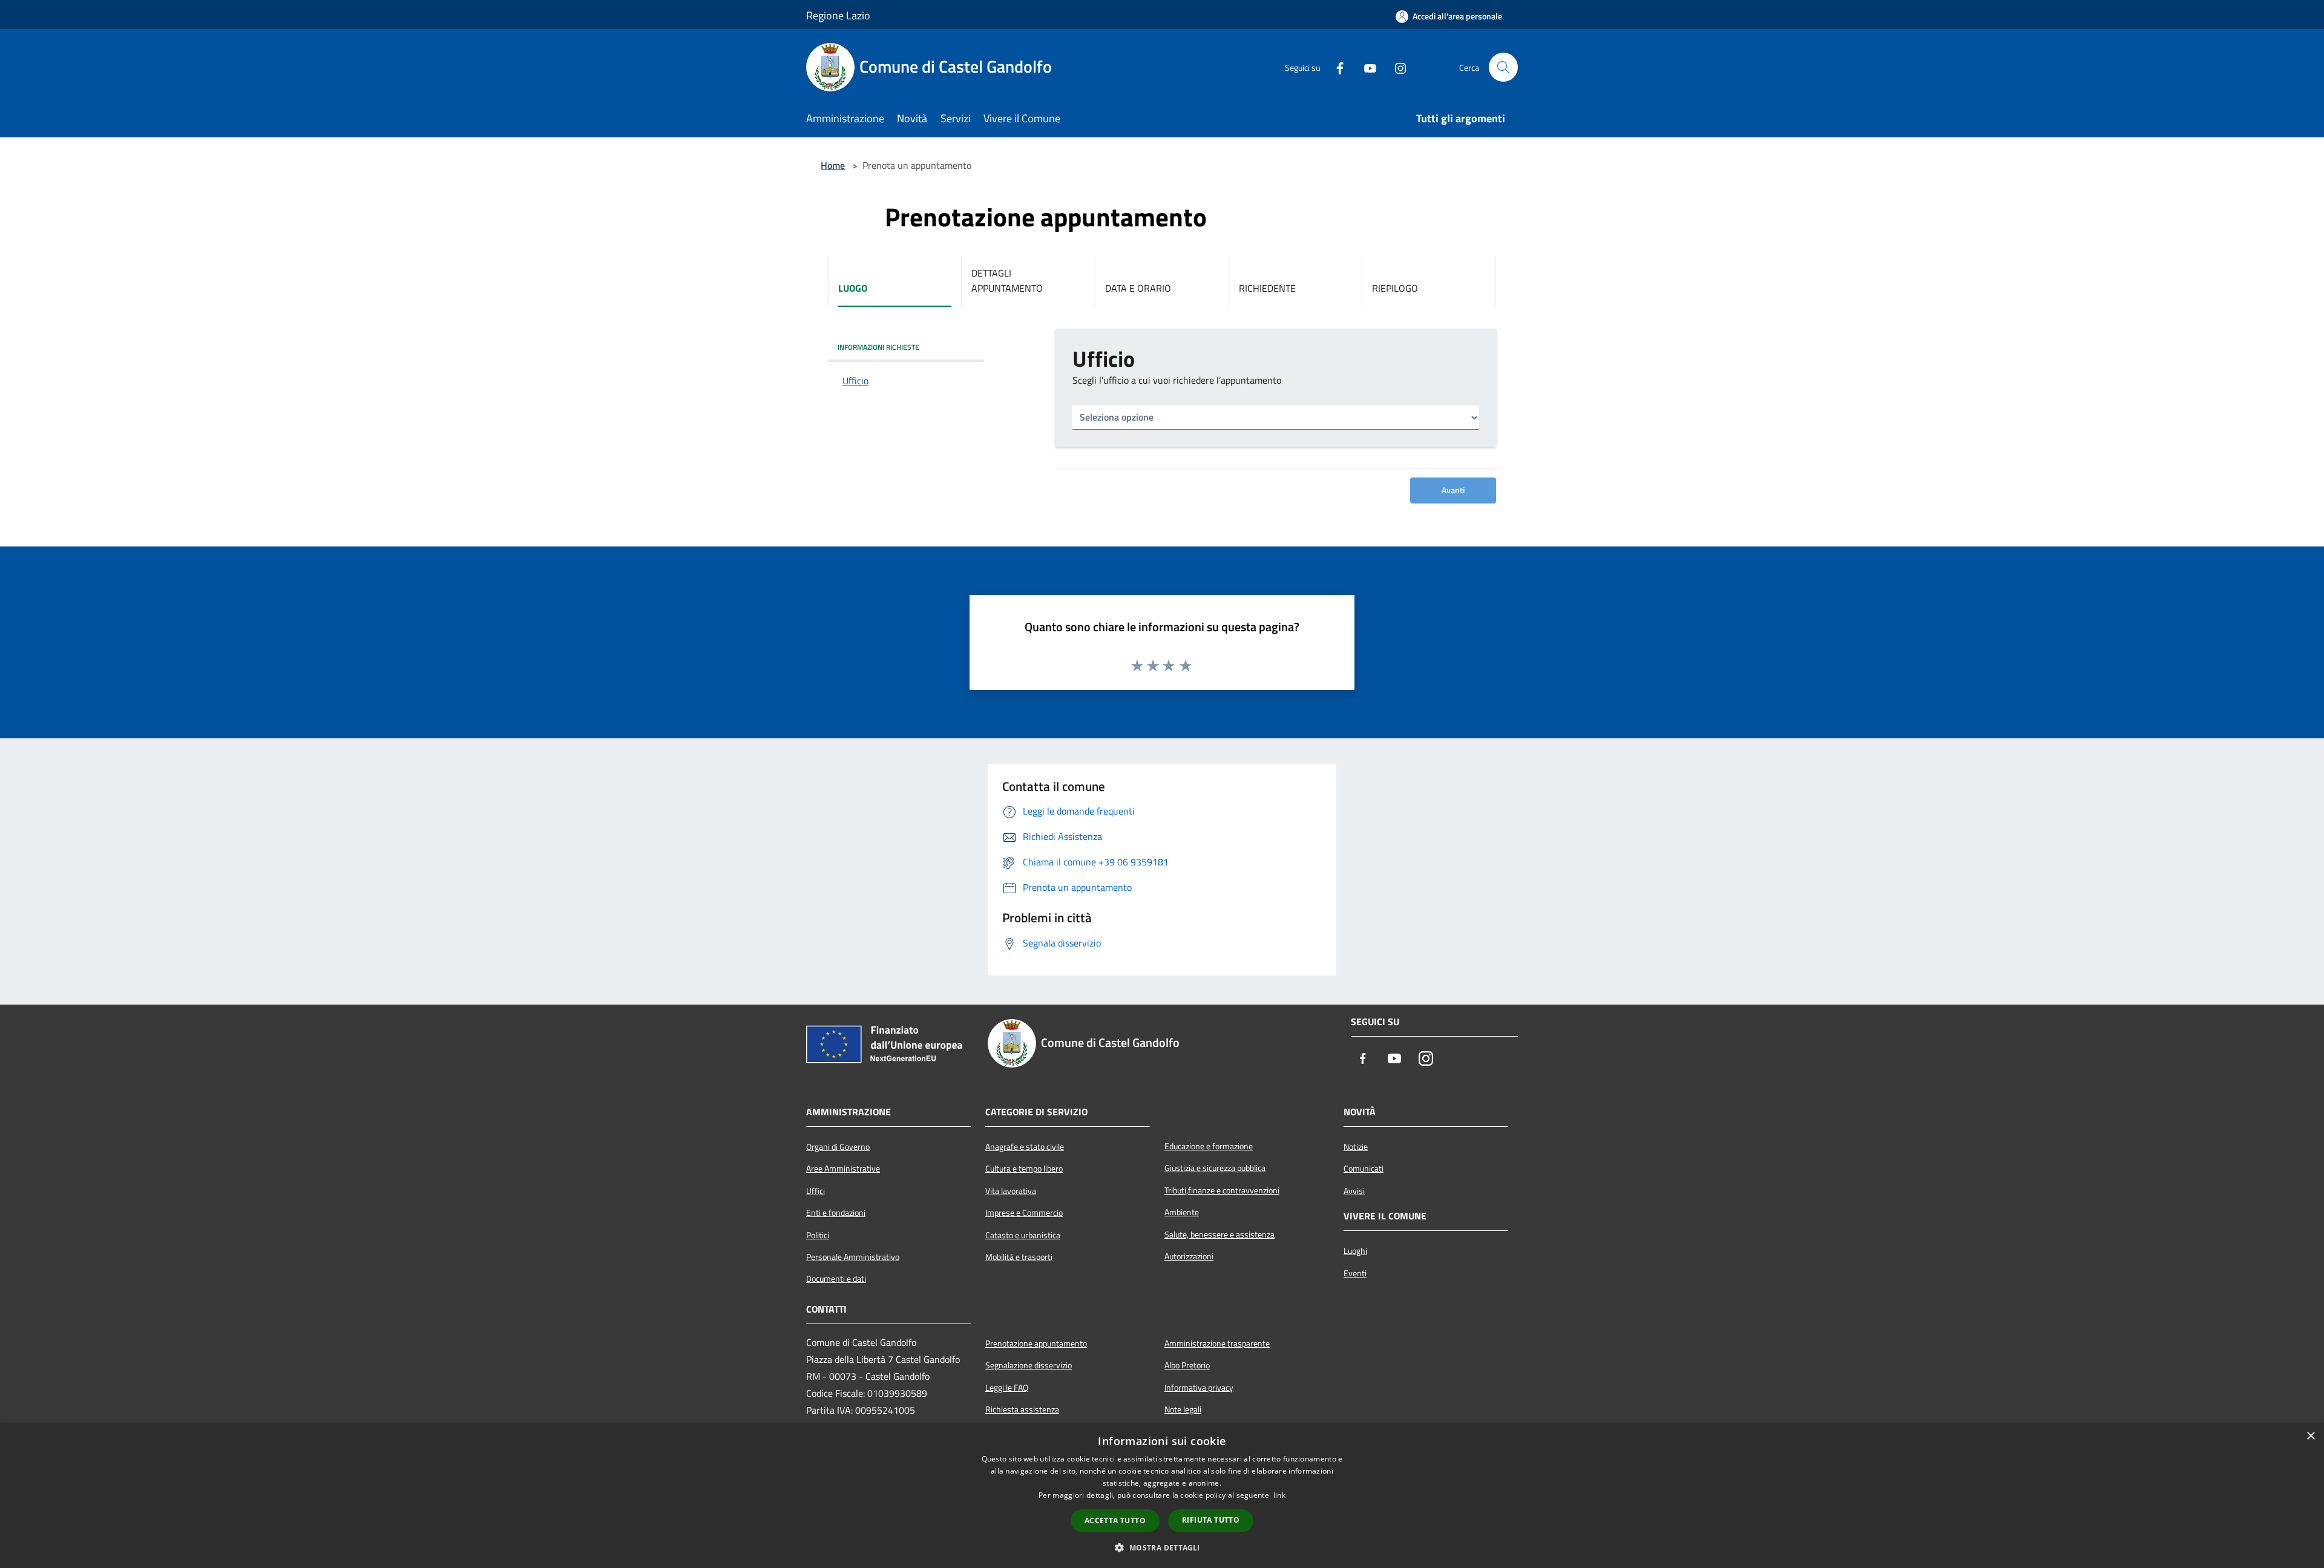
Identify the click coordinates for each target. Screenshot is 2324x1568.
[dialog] (1162, 1496)
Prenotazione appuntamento (1036, 1343)
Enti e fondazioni (836, 1213)
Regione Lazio (838, 15)
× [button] (2310, 1436)
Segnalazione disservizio (1029, 1365)
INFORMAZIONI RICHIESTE (878, 347)
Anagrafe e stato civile (1025, 1147)
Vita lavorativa (1011, 1191)
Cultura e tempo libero (1024, 1169)
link (1279, 1495)
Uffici (816, 1191)
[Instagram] (1396, 67)
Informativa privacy (1199, 1388)
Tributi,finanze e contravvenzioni (1222, 1190)
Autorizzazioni (1189, 1256)
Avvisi (1354, 1191)
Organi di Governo (838, 1147)
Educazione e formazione (1209, 1146)
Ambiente (1182, 1212)
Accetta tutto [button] (1115, 1520)
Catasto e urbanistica (1023, 1235)
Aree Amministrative (843, 1169)
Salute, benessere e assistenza (1219, 1235)
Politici (818, 1235)
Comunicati (1364, 1169)
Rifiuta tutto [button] (1211, 1520)
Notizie (1356, 1147)
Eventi (1355, 1273)
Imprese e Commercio (1024, 1213)
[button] (1162, 1547)
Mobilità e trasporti (1019, 1257)
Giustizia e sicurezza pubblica (1215, 1168)
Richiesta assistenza (1022, 1409)
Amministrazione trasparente (1217, 1343)
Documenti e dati (836, 1279)
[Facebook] (1335, 67)
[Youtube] (1365, 67)
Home (833, 165)
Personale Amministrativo (853, 1257)
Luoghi (1355, 1251)
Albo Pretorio (1187, 1365)
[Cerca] (1503, 67)
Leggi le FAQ (1007, 1388)
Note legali (1183, 1409)
